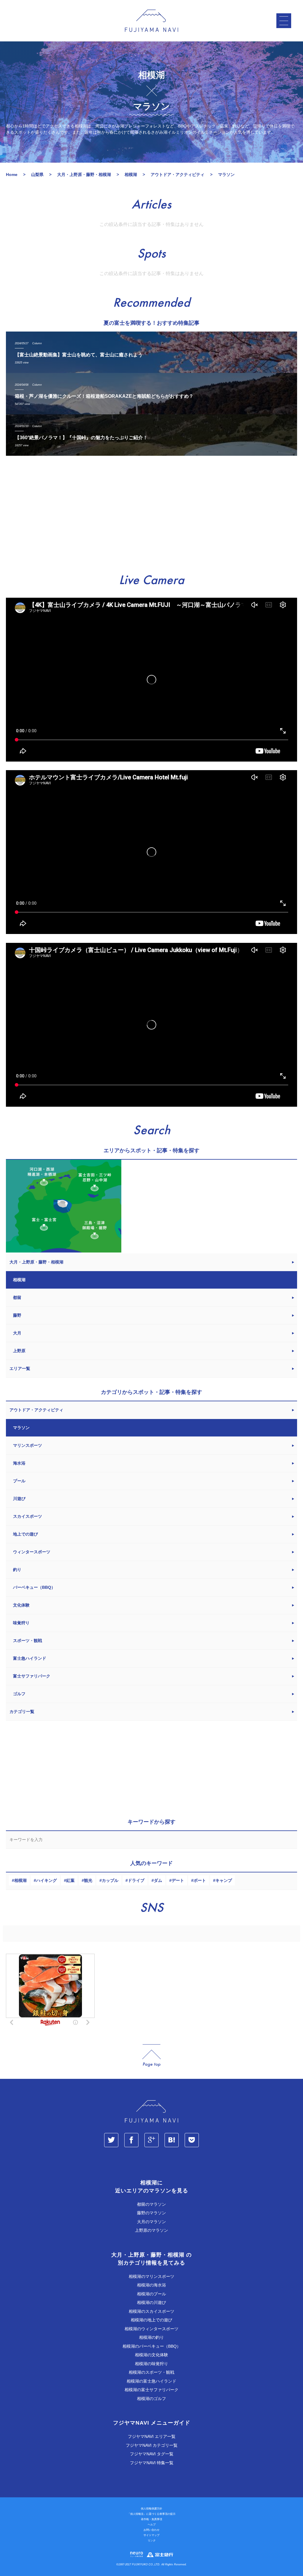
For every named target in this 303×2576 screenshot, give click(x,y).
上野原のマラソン (151, 2230)
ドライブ (136, 1880)
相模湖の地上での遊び (151, 2320)
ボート (200, 1880)
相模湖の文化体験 (151, 2355)
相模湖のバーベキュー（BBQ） (152, 2346)
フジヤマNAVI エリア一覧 (152, 2436)
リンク (152, 2541)
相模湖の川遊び (151, 2302)
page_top (151, 2056)
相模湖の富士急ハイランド (151, 2381)
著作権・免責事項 (151, 2519)
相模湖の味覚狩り (151, 2364)
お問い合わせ (151, 2530)
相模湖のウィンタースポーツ (151, 2329)
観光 (88, 1880)
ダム (158, 1880)
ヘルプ (152, 2525)
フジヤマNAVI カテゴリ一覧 (152, 2445)
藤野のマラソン (151, 2213)
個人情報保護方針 (151, 2509)
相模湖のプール (151, 2294)
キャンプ (224, 1880)
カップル (110, 1880)
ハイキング (46, 1880)
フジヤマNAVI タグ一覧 (152, 2454)
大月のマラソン (151, 2222)
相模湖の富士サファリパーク (151, 2390)
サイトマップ (151, 2535)
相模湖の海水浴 (151, 2285)
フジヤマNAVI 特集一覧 (152, 2463)
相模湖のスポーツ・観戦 (151, 2372)
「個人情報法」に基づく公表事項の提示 (151, 2514)
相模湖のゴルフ (151, 2399)
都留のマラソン (151, 2204)
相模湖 (20, 1880)
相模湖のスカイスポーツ (151, 2311)
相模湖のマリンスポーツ (151, 2276)
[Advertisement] (151, 515)
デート (178, 1880)
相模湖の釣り (151, 2337)
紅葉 (70, 1880)
